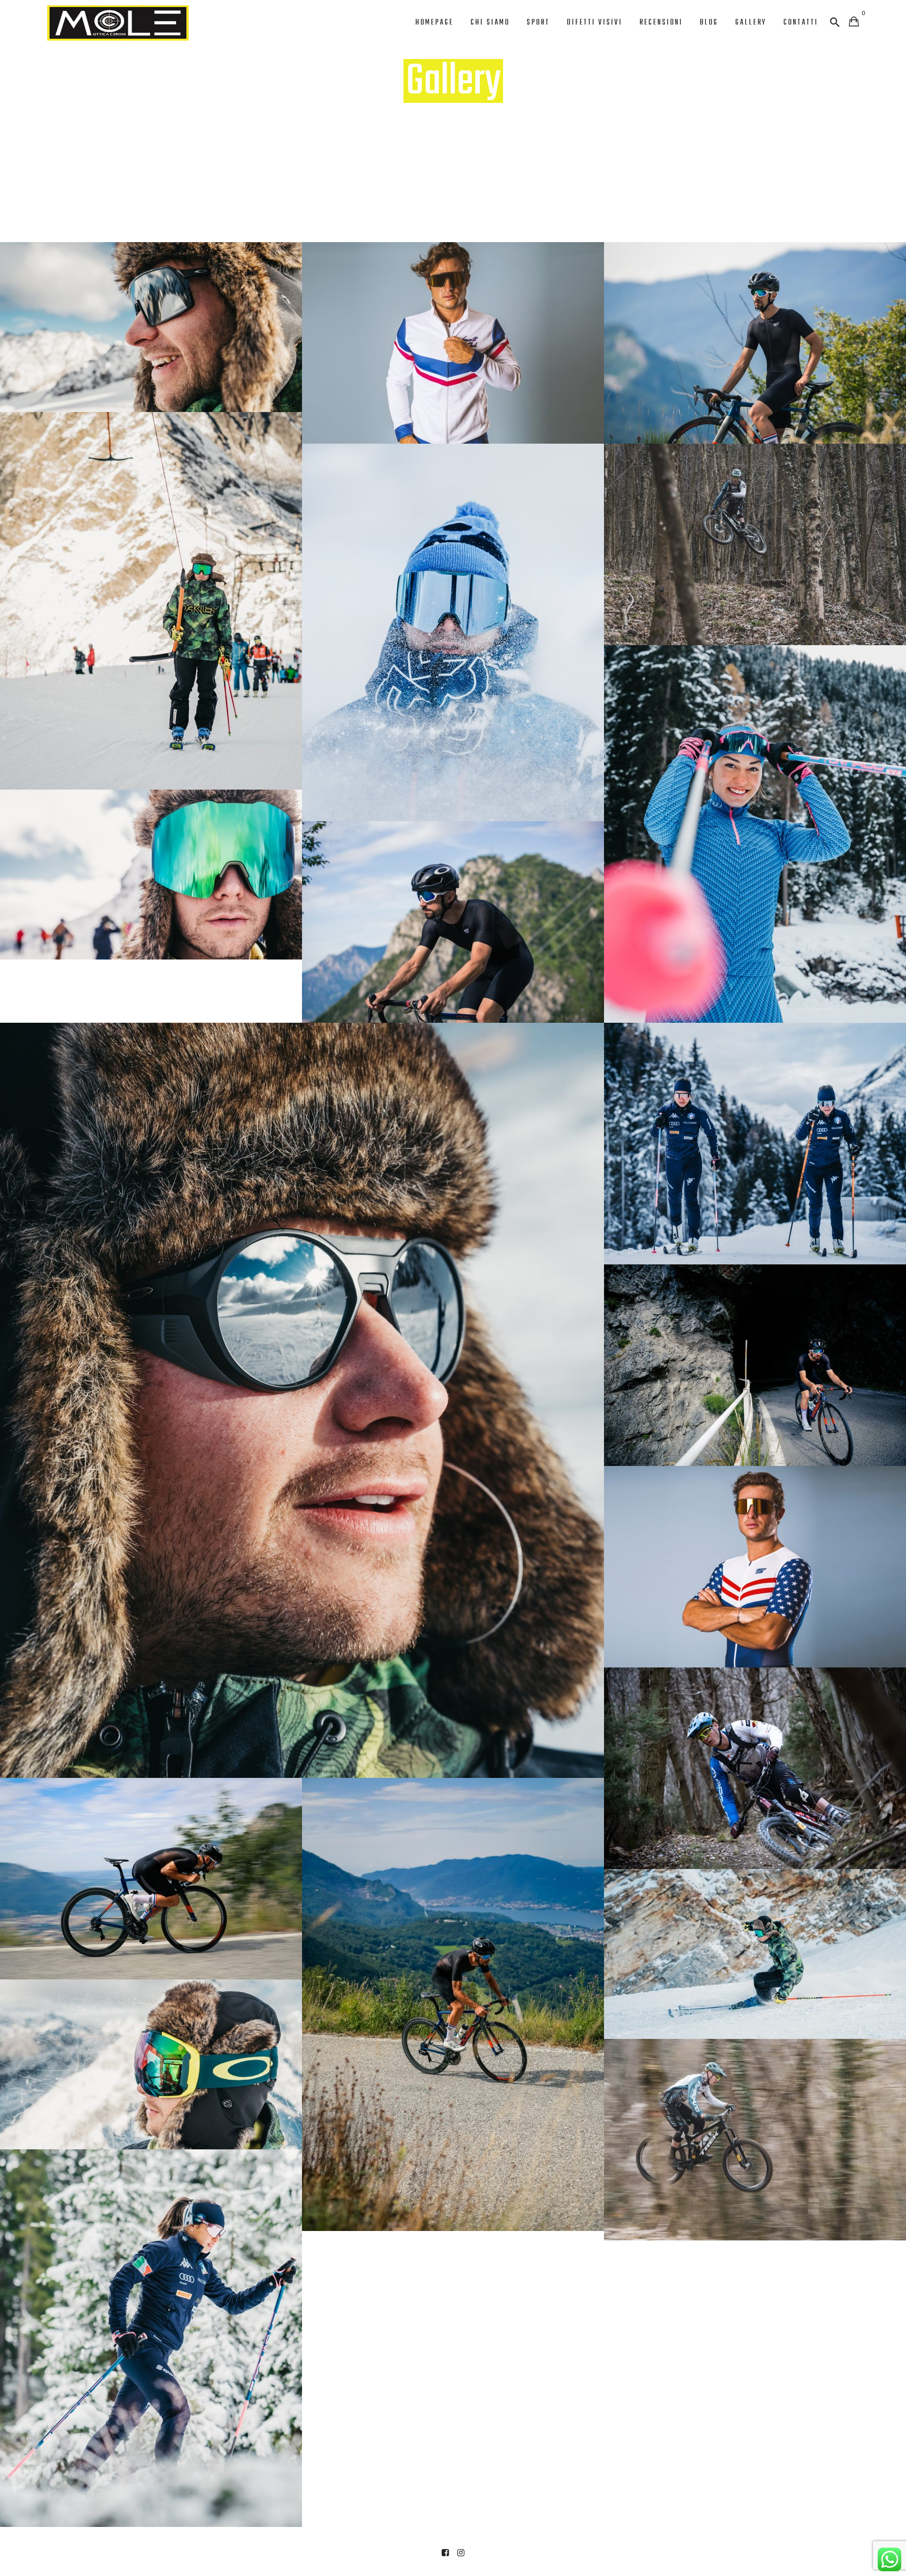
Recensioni (661, 23)
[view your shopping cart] (854, 22)
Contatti (801, 23)
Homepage (434, 23)
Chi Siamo (490, 23)
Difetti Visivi (595, 23)
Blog (709, 23)
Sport (538, 23)
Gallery (751, 23)
